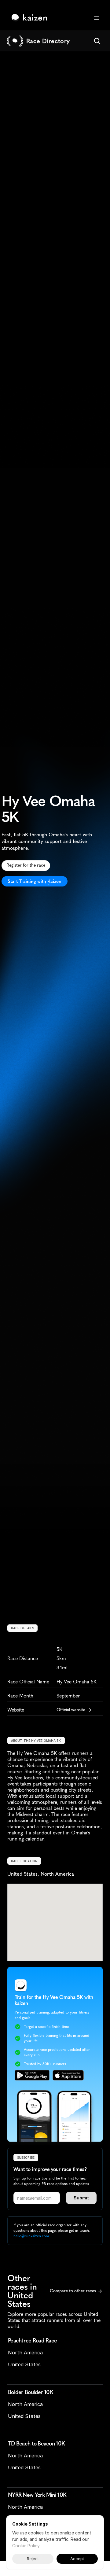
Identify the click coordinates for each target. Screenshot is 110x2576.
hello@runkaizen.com (31, 2236)
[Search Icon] (97, 41)
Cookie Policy (26, 2546)
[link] (31, 18)
